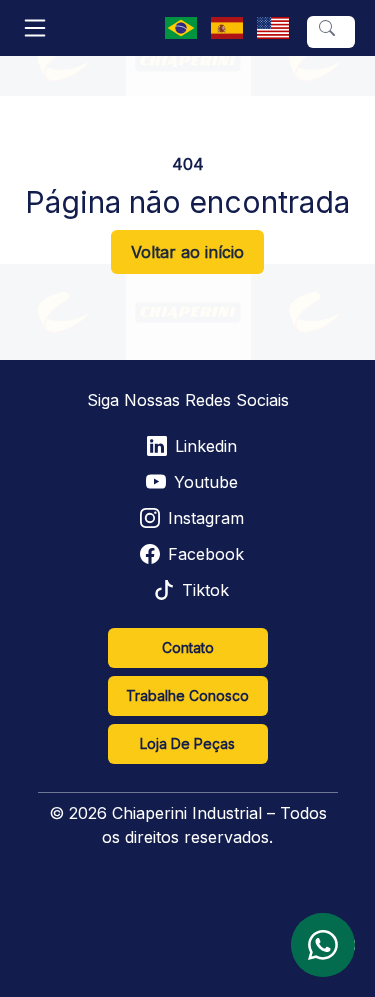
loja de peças (187, 743)
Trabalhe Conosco (187, 695)
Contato (188, 647)
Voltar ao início (187, 252)
